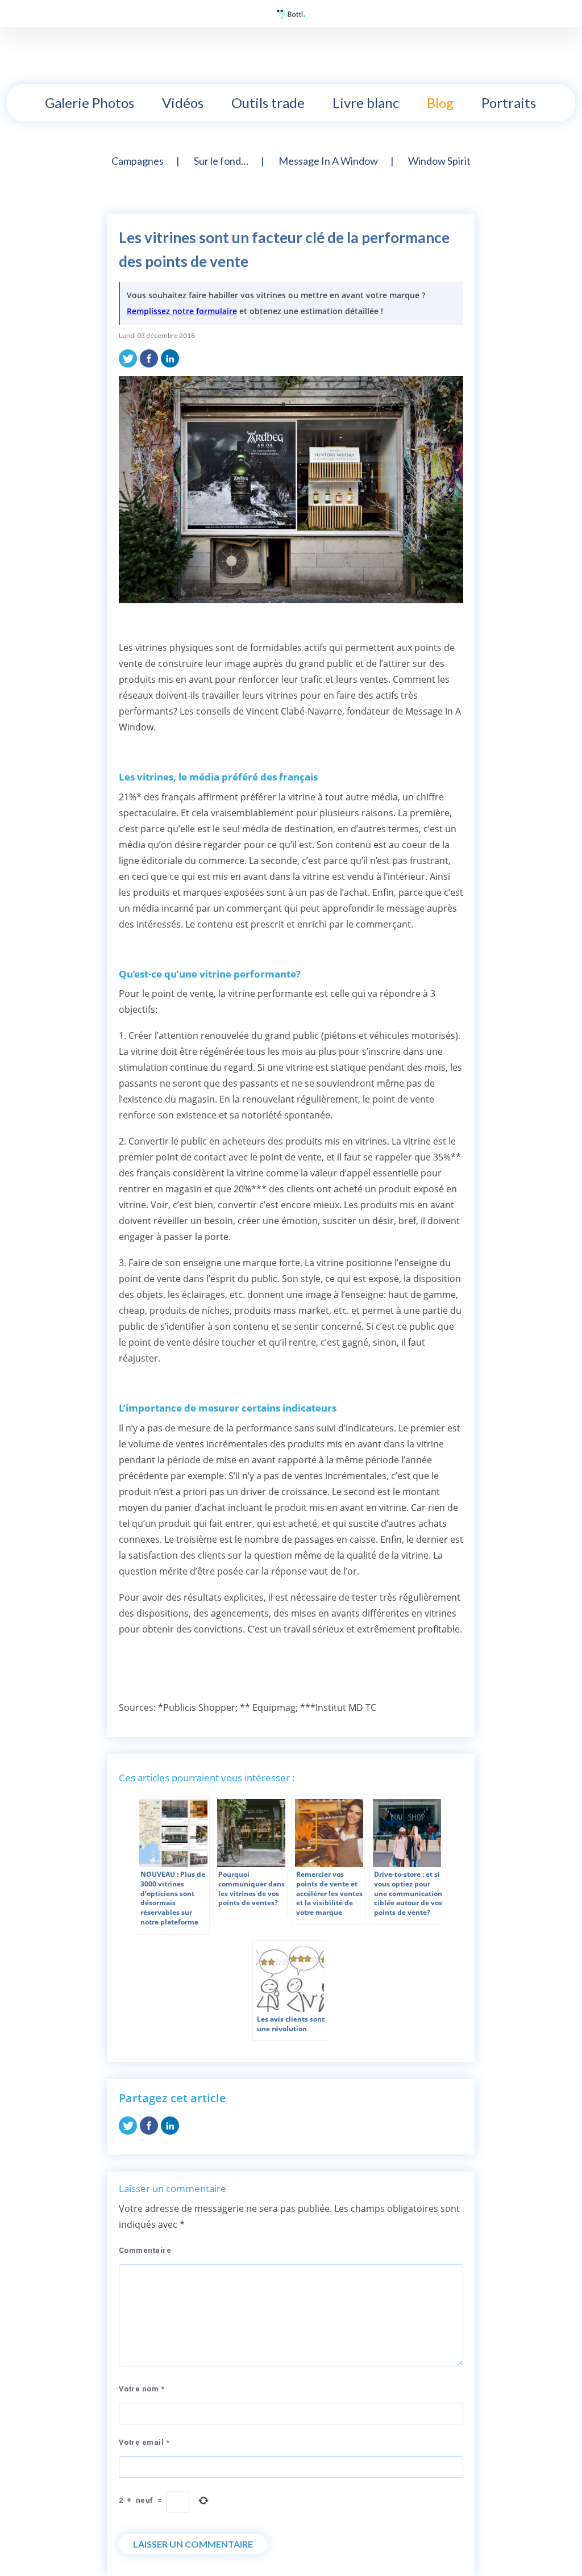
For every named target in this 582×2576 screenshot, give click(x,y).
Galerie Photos (90, 103)
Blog (440, 103)
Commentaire (145, 2250)
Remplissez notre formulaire (182, 311)
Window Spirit (439, 161)
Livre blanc (366, 103)
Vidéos (183, 103)
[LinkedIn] (170, 357)
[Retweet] (128, 357)
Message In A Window (328, 161)
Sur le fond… (221, 161)
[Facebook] (149, 357)
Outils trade (268, 103)
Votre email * (144, 2442)
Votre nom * (142, 2389)
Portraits (509, 103)
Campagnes (138, 161)
